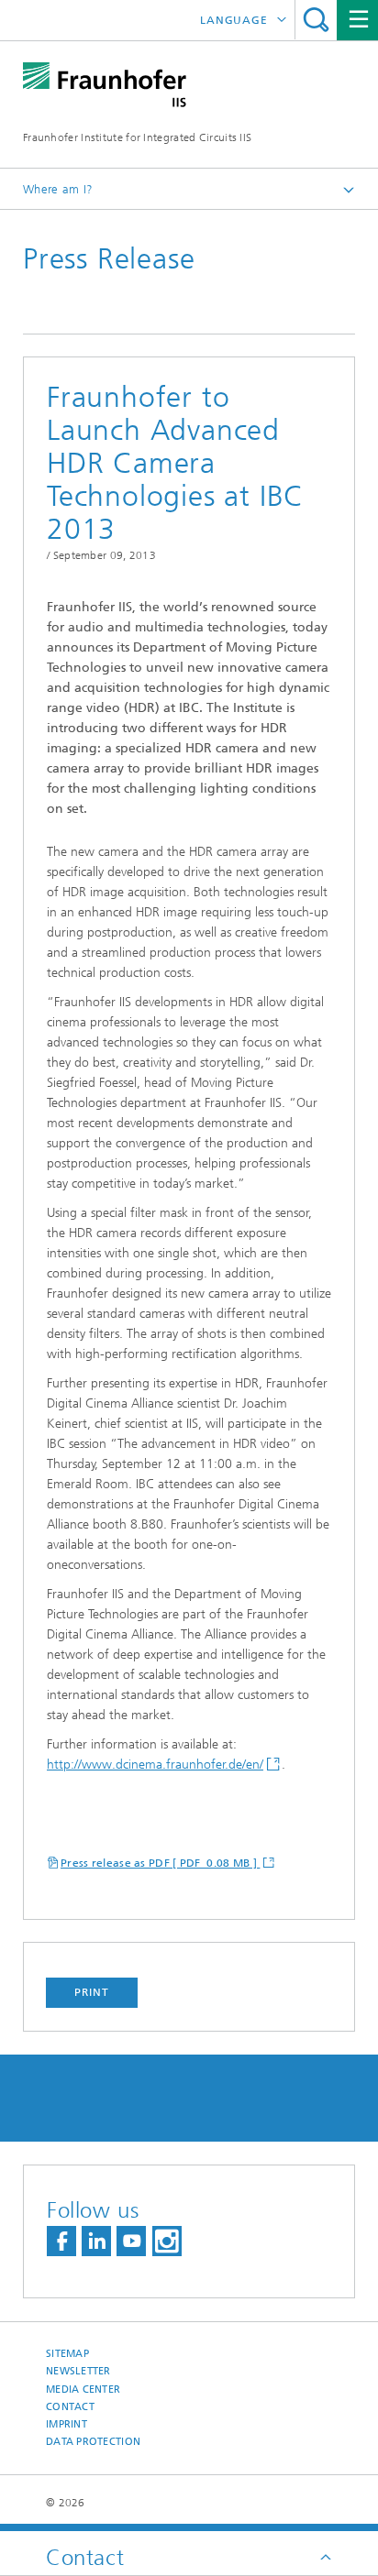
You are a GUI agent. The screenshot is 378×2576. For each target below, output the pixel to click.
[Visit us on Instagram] (167, 2241)
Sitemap (67, 2354)
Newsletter (78, 2371)
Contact (70, 2407)
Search (316, 20)
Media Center (83, 2390)
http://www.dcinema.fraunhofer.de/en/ (155, 1765)
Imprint (67, 2424)
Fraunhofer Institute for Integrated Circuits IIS (137, 137)
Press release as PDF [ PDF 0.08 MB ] (160, 1863)
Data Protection (93, 2442)
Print (92, 1992)
